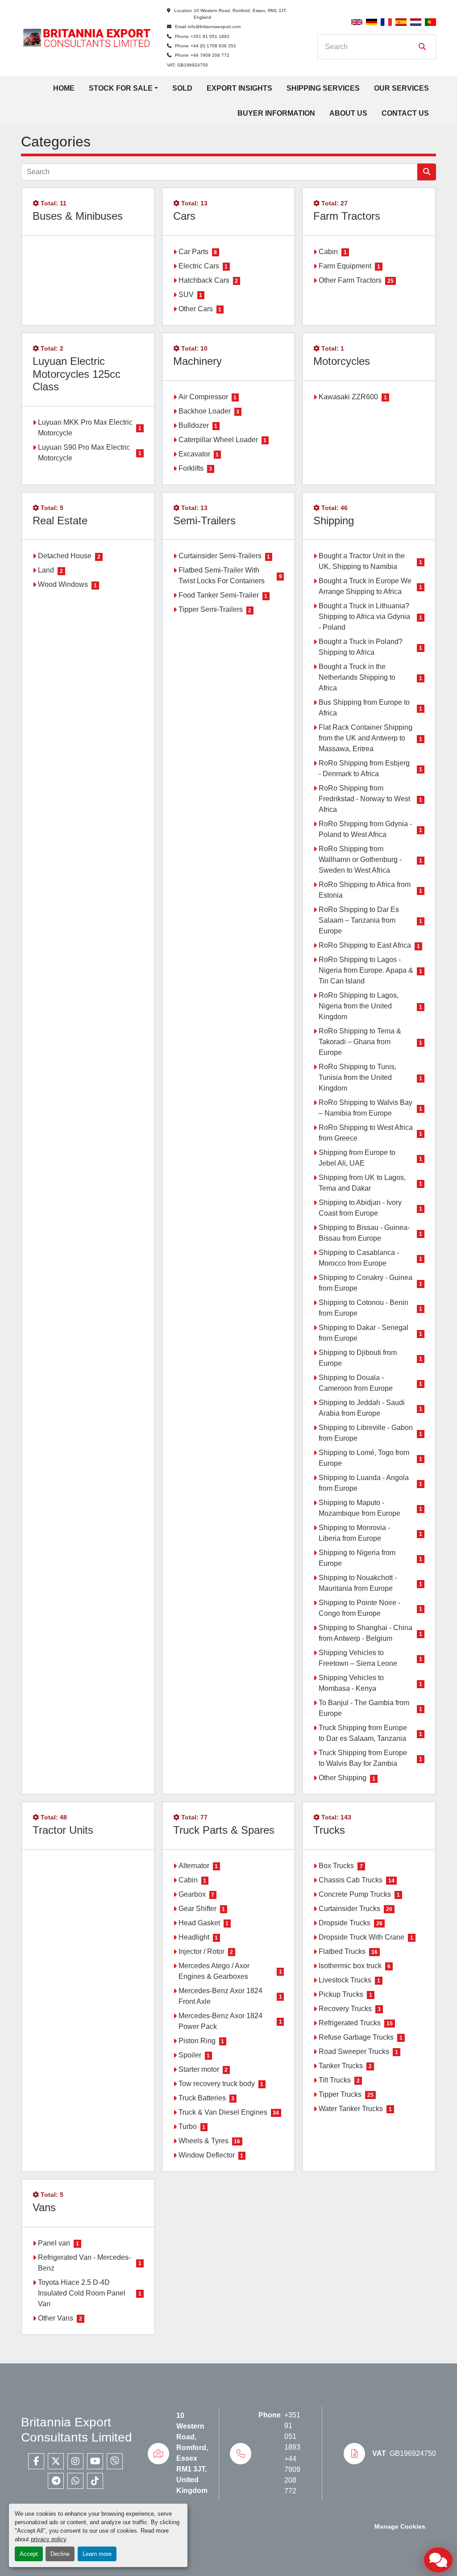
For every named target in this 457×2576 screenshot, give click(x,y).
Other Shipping (343, 1778)
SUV (186, 295)
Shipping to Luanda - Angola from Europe (364, 1483)
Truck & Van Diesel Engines (223, 2112)
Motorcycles (342, 361)
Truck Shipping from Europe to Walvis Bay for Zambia (363, 1758)
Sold (182, 88)
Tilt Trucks (335, 2080)
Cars (184, 216)
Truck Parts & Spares (224, 1830)
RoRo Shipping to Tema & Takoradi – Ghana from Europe (360, 1042)
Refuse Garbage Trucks (356, 2037)
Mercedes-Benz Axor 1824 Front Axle (220, 1996)
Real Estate (60, 521)
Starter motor (199, 2069)
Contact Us (405, 113)
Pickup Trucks (341, 1994)
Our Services (401, 88)
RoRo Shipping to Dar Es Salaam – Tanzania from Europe (359, 920)
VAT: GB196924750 (187, 65)
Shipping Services (323, 88)
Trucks (329, 1830)
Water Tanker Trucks (351, 2109)
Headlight (194, 1937)
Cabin (328, 252)
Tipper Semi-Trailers (211, 609)
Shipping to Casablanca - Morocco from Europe (359, 1258)
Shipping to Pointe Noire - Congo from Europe (359, 1608)
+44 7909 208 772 (210, 55)
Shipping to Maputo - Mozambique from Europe (359, 1508)
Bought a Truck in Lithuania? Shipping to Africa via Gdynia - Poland (364, 617)
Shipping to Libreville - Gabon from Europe (366, 1433)
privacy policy (48, 2539)
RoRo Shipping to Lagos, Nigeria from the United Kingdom (359, 1006)
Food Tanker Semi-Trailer (219, 595)
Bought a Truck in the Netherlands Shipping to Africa (357, 677)
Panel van (54, 2243)
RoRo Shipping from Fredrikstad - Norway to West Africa (364, 799)
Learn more (97, 2554)
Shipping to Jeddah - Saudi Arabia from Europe (362, 1408)
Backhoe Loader (205, 411)
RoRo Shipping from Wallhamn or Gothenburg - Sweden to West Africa (360, 859)
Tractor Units (63, 1830)
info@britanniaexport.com (214, 27)
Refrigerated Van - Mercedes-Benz (84, 2263)
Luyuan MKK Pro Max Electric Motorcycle (85, 428)
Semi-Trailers (204, 521)
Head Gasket (199, 1923)
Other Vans (56, 2318)
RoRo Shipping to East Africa (365, 945)
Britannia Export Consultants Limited (77, 2430)
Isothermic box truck (350, 1966)
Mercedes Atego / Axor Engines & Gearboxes (214, 1971)
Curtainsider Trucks (349, 1909)
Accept (29, 2554)
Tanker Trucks (341, 2066)
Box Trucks (336, 1866)
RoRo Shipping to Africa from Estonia (365, 890)
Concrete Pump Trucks (355, 1894)
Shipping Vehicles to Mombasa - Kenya (351, 1683)
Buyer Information (276, 113)
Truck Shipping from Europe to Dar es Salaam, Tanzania (363, 1733)
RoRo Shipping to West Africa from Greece (366, 1133)
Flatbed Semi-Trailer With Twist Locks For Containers (222, 575)
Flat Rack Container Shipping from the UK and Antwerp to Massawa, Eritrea (366, 738)
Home (64, 88)
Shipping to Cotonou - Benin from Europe (364, 1308)
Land (46, 570)
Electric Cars (199, 266)
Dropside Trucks (345, 1923)
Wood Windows (63, 584)
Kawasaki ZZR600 (348, 397)
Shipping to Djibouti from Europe (358, 1358)
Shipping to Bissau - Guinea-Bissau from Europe (364, 1233)
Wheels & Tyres (204, 2141)
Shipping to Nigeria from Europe (357, 1558)
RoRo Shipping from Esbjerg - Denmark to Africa (364, 768)
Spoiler (190, 2055)
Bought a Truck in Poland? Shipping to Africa (361, 647)
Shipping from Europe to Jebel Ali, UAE (357, 1158)
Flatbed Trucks (342, 1951)
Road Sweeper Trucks (354, 2051)
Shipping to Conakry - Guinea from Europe (366, 1283)
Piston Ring (197, 2041)
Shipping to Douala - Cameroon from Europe (356, 1383)
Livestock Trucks (345, 1980)
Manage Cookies (400, 2527)
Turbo (188, 2126)
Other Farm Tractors (350, 280)
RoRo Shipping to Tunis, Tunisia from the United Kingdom (357, 1077)
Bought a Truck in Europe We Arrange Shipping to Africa (365, 586)
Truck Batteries (202, 2098)
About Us (348, 113)
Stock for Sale (121, 88)
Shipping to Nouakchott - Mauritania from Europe (358, 1583)
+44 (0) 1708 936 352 (213, 46)
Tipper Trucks (340, 2094)
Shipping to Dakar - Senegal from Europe (364, 1333)
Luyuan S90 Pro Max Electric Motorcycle (84, 453)
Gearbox (192, 1894)
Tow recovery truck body (217, 2084)
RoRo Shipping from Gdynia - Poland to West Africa (365, 829)
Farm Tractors (347, 216)
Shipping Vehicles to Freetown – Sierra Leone (358, 1658)
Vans (44, 2207)
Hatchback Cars (204, 280)
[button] (123, 88)
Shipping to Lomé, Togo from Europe (364, 1458)
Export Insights (239, 88)
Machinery (197, 361)
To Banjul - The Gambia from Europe (364, 1708)
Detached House (65, 556)
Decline (60, 2554)
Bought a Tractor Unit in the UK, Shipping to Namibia (362, 561)
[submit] (422, 47)
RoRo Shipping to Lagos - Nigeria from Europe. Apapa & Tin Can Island (366, 970)
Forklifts (191, 468)
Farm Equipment (345, 266)
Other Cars (196, 309)
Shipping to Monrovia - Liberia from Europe (354, 1533)
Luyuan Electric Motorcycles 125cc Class (77, 374)
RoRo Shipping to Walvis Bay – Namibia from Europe (366, 1108)
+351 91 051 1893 (210, 36)
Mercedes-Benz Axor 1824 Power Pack (220, 2021)
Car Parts (193, 252)
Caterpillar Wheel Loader (218, 440)
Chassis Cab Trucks (351, 1880)
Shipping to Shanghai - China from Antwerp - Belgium (366, 1633)
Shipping (334, 521)
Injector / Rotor (201, 1951)
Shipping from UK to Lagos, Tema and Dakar (362, 1183)
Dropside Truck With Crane (361, 1937)
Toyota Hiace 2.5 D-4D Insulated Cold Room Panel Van (82, 2293)
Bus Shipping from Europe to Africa (364, 708)
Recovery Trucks (345, 2009)
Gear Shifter (197, 1909)
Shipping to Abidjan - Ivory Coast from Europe (360, 1208)
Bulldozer (194, 425)
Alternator (194, 1866)
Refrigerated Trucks (350, 2023)
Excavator (194, 454)
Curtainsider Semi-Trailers (220, 556)
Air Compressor (203, 397)
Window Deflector (207, 2155)
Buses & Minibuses (78, 216)
